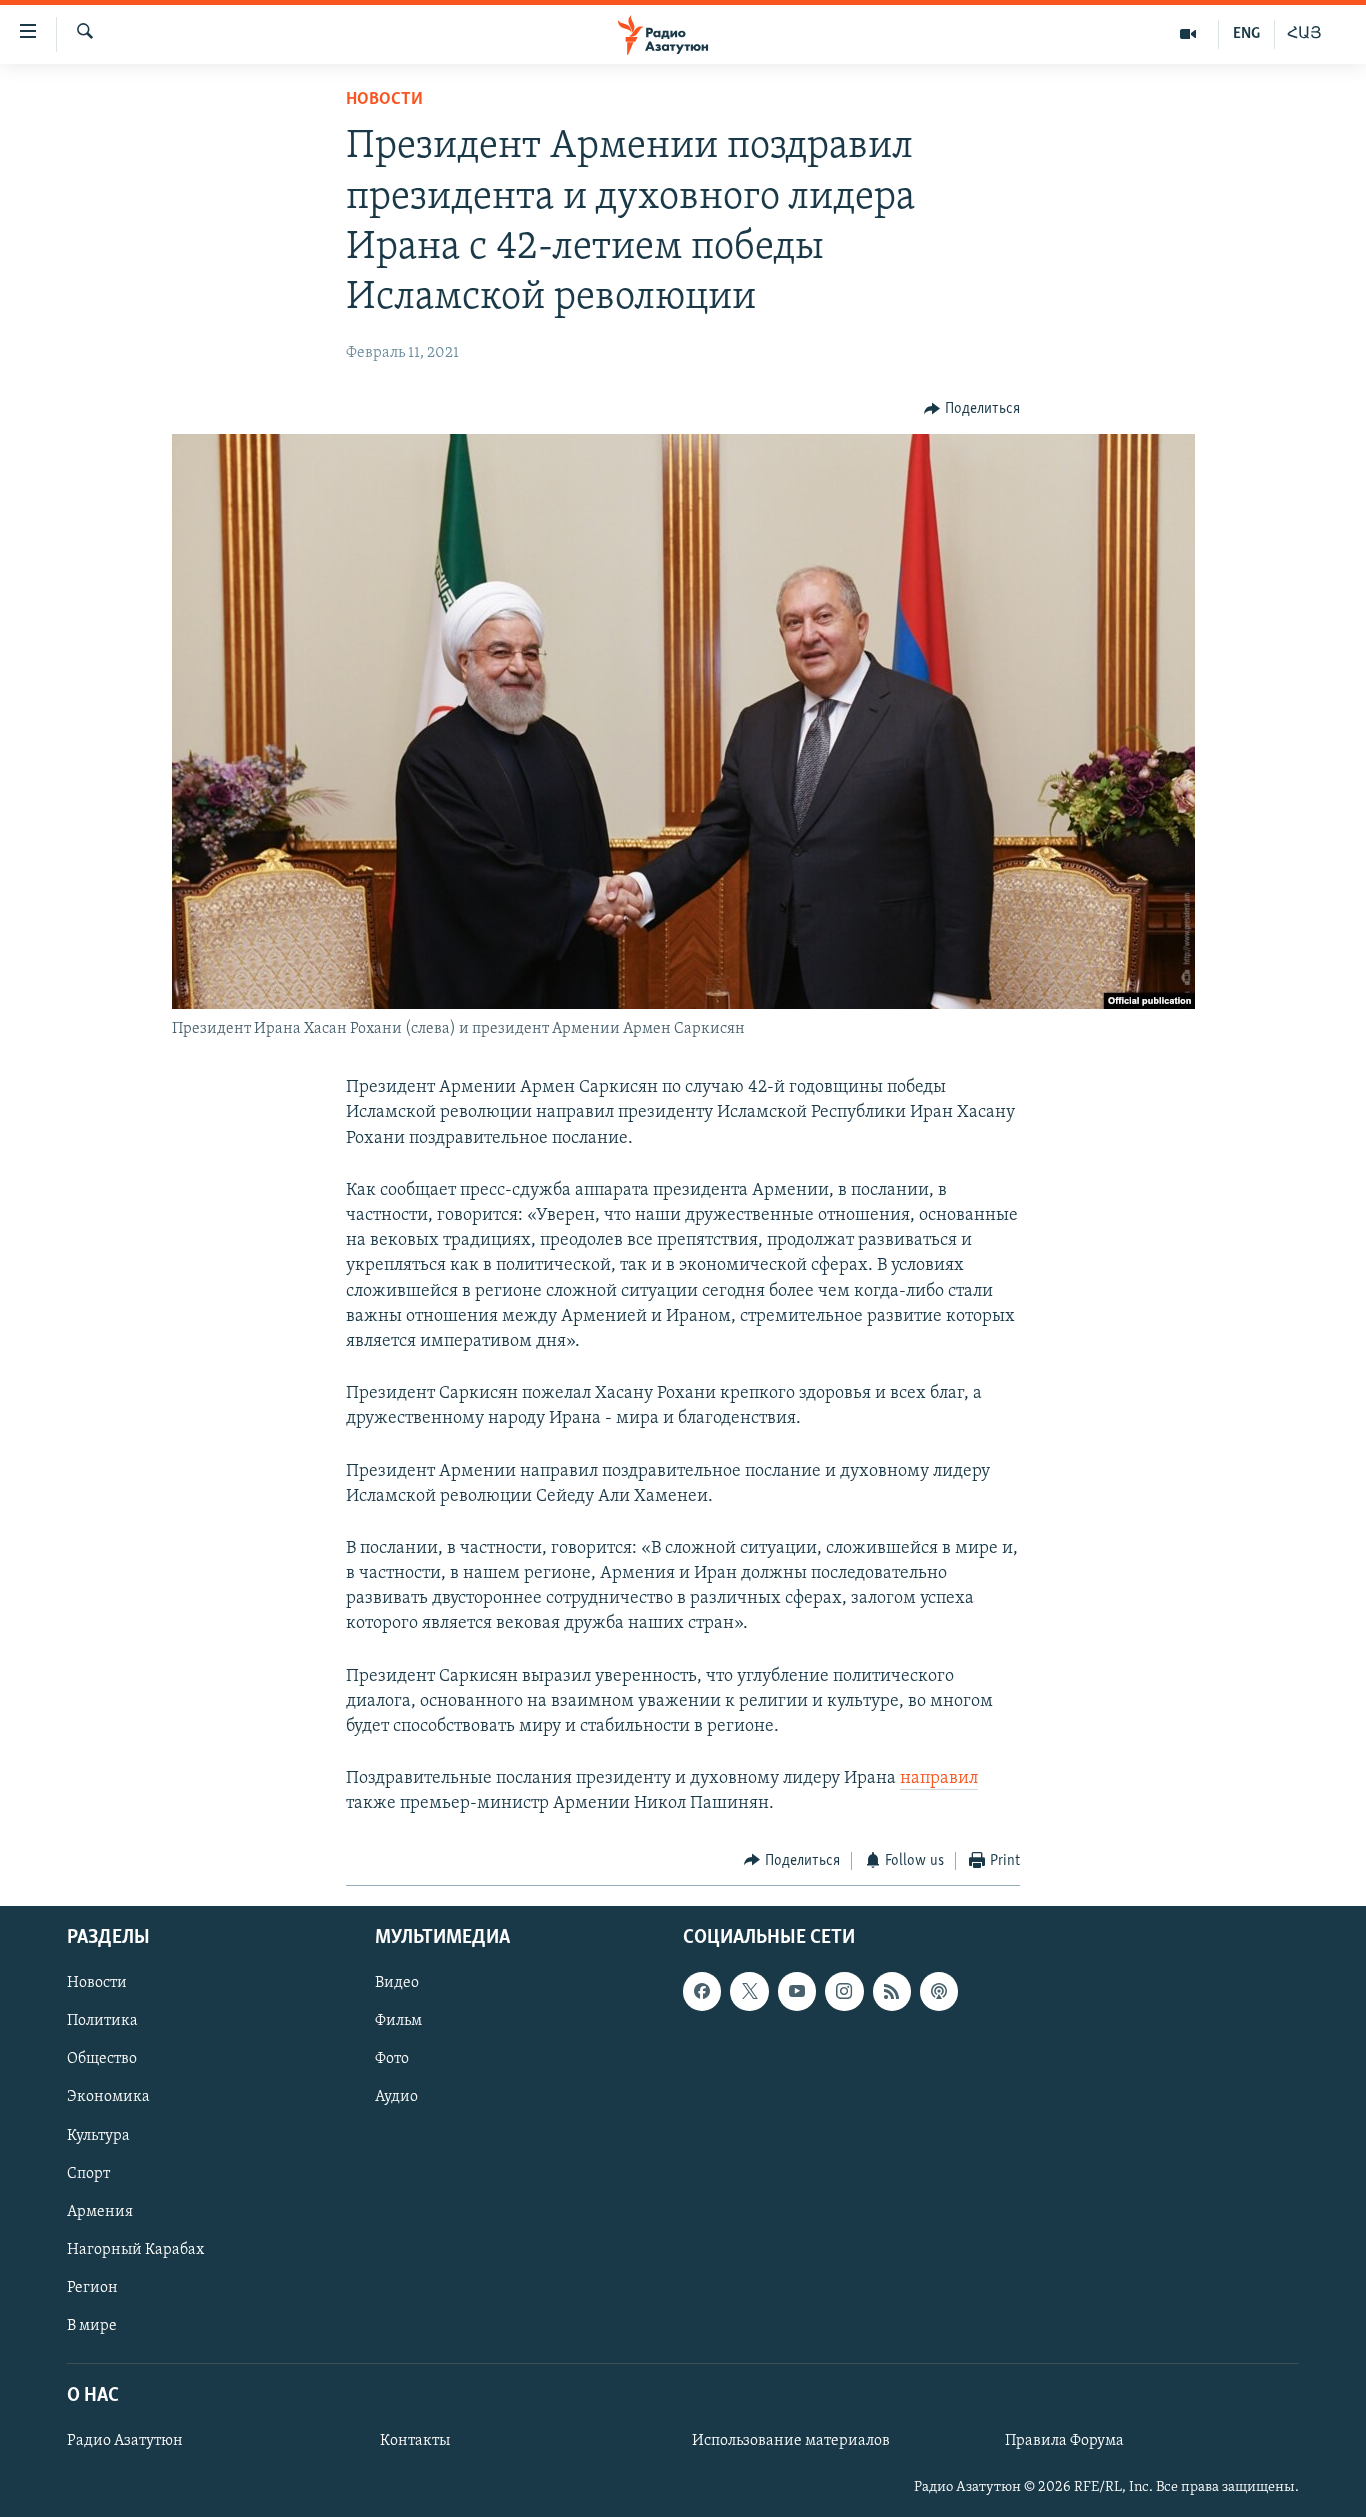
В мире (92, 2326)
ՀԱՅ (1304, 34)
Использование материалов (791, 2441)
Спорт (88, 2174)
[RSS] (892, 1991)
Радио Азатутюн (125, 2441)
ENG (1246, 34)
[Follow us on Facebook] (702, 1991)
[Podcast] (939, 1991)
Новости (384, 100)
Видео (397, 1983)
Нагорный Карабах (135, 2250)
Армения (100, 2212)
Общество (102, 2060)
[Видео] (1188, 34)
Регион (92, 2288)
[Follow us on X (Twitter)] (749, 1991)
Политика (102, 2022)
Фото (392, 2060)
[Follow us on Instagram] (844, 1991)
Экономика (108, 2098)
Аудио (396, 2098)
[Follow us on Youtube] (797, 1991)
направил (939, 1779)
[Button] (972, 409)
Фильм (398, 2022)
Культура (98, 2136)
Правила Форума (1064, 2441)
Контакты (415, 2441)
